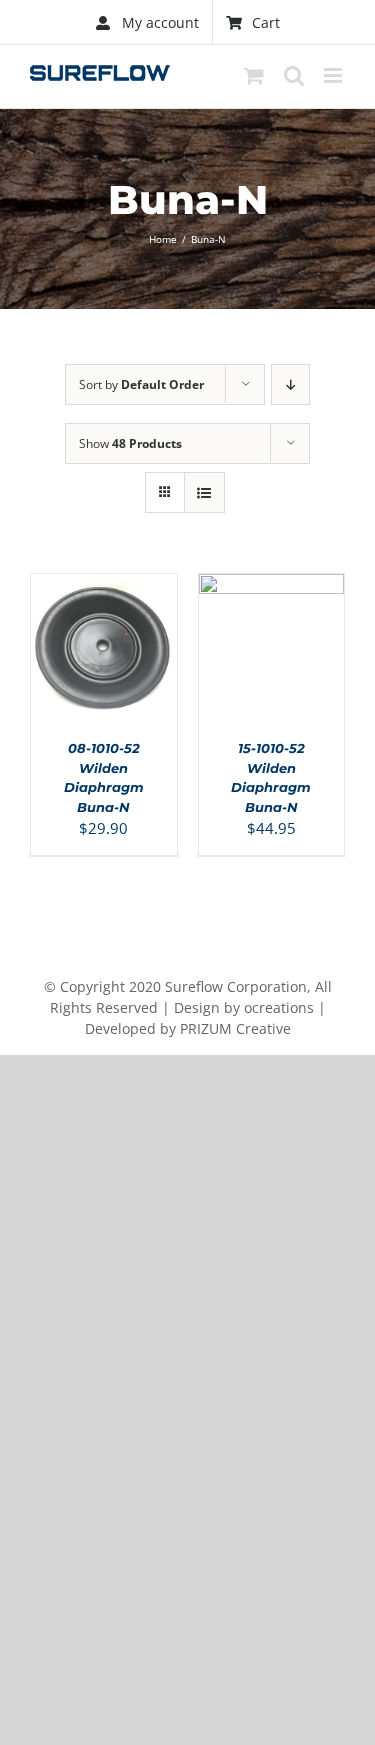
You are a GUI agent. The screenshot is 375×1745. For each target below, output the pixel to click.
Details (113, 660)
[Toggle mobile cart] (254, 75)
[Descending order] (290, 384)
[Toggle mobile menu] (334, 75)
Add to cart (98, 639)
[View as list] (204, 492)
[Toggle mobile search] (294, 75)
